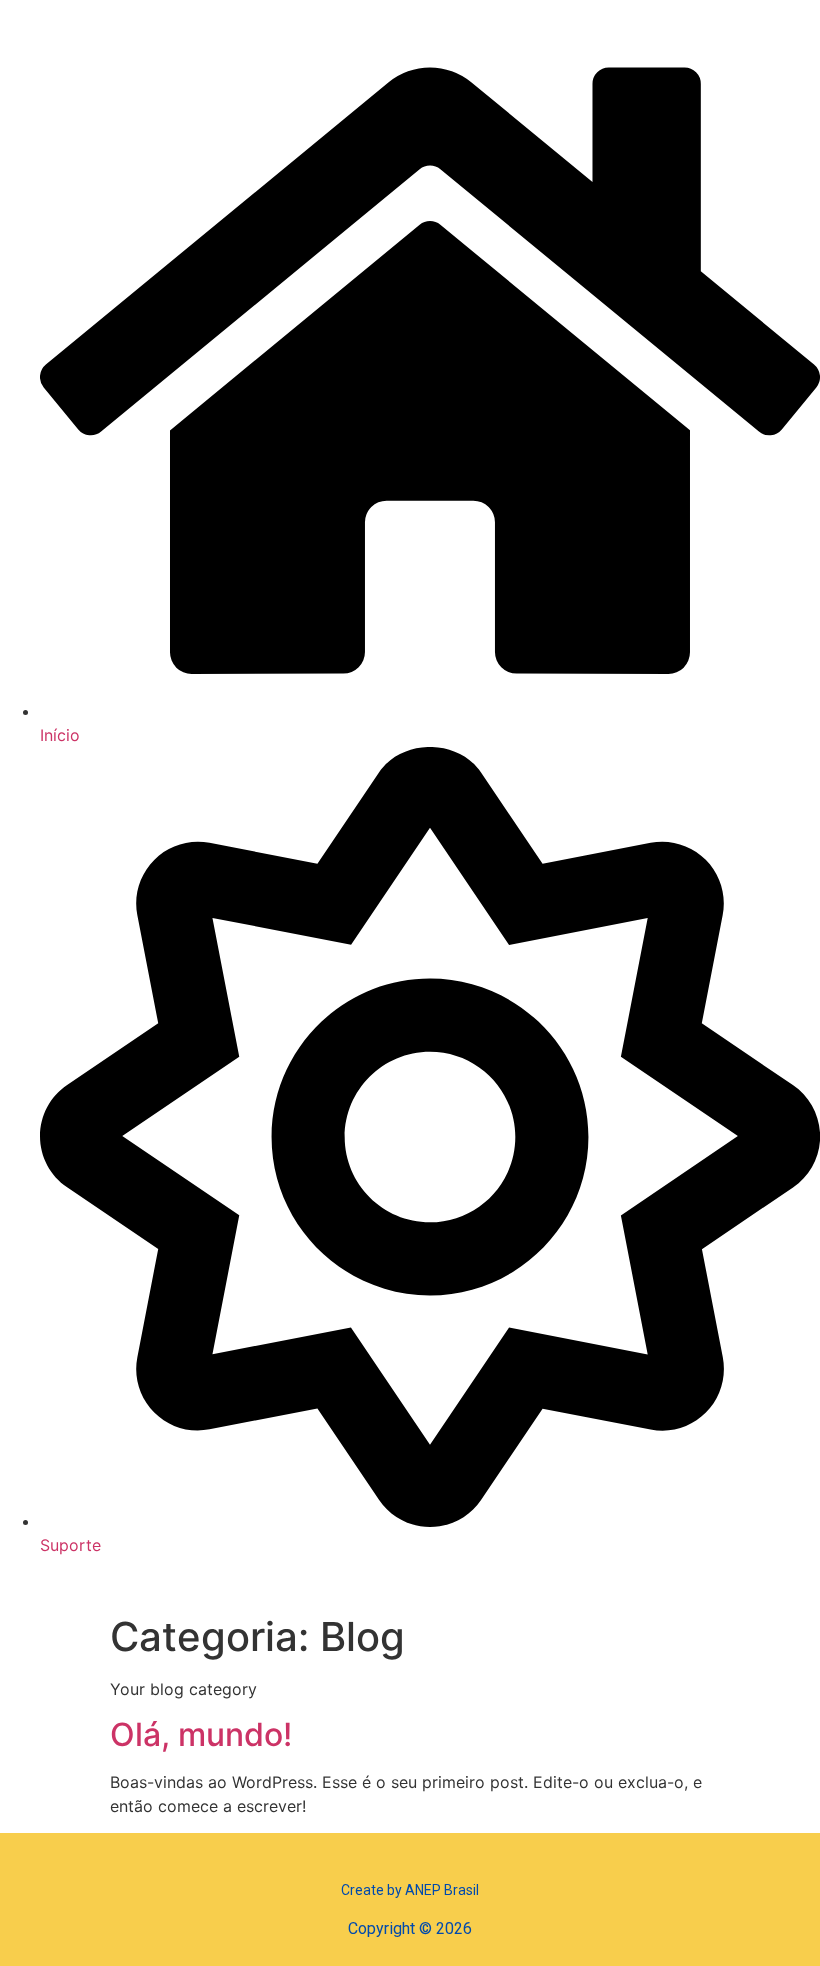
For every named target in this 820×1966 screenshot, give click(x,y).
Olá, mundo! (201, 1734)
